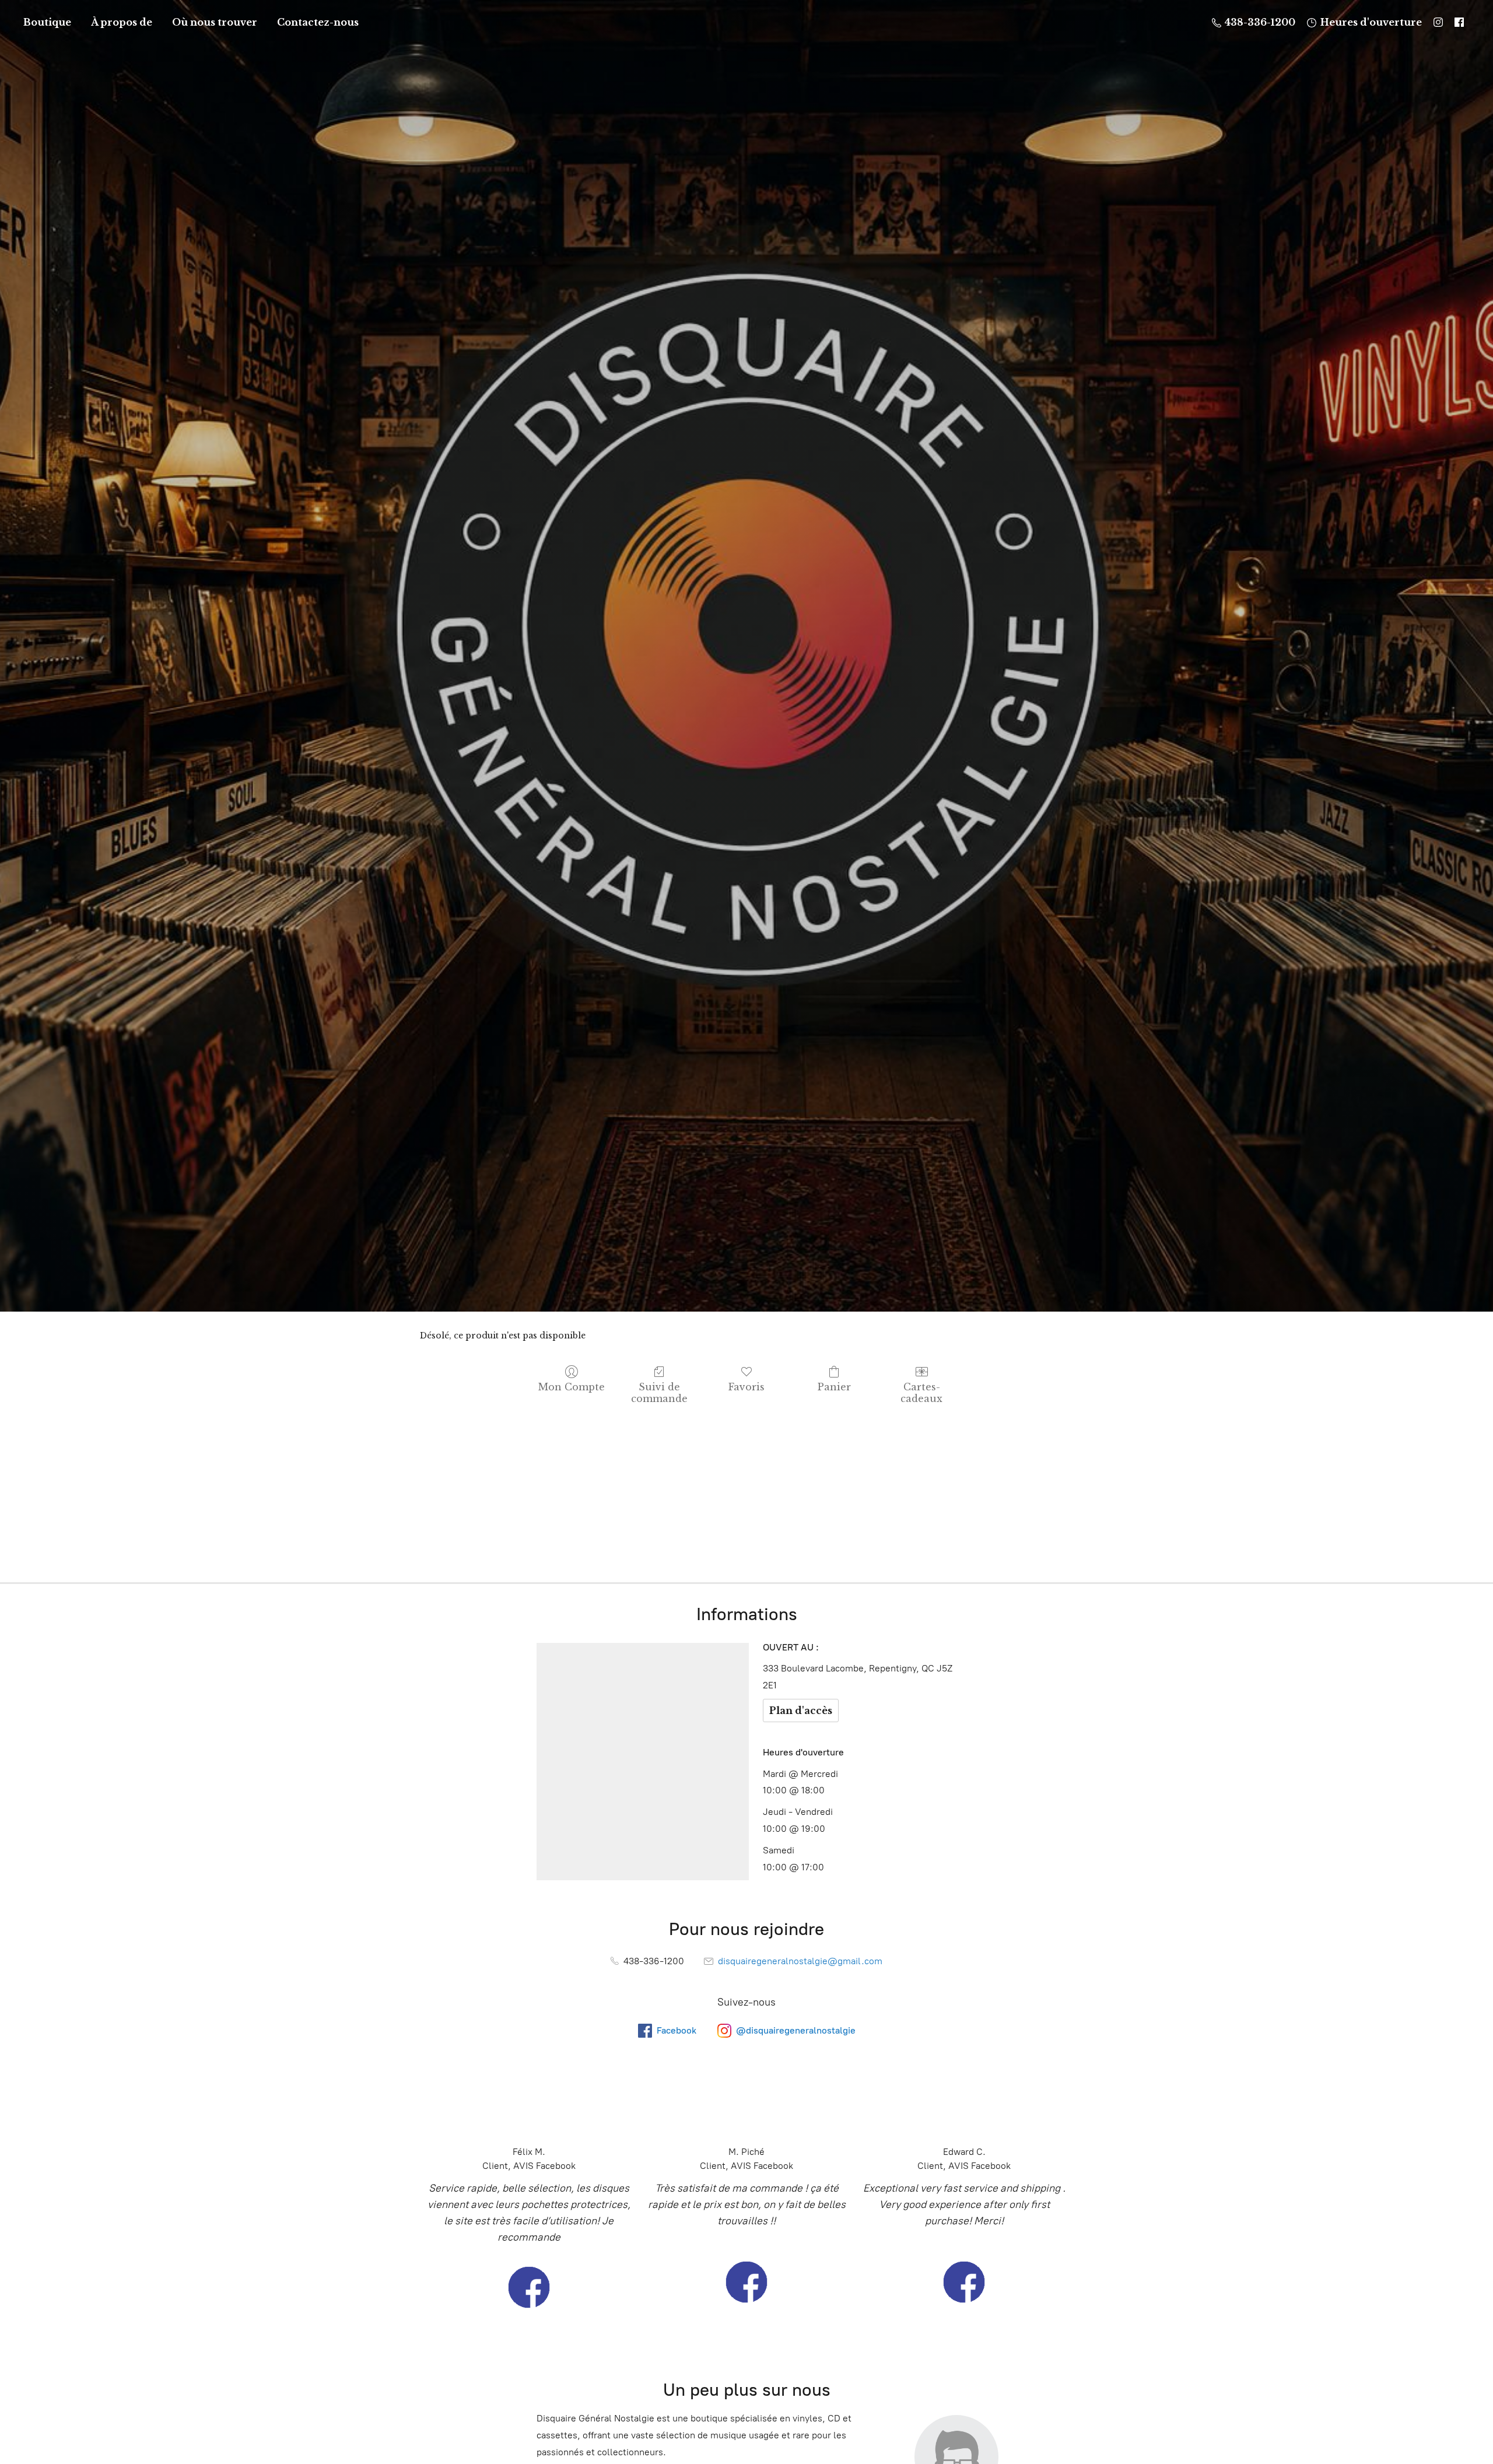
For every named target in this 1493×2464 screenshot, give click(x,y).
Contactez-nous (318, 22)
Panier (834, 1387)
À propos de (122, 22)
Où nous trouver (215, 22)
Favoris (746, 1387)
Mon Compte (572, 1387)
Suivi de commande (659, 1392)
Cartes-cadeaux (921, 1392)
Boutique (47, 22)
